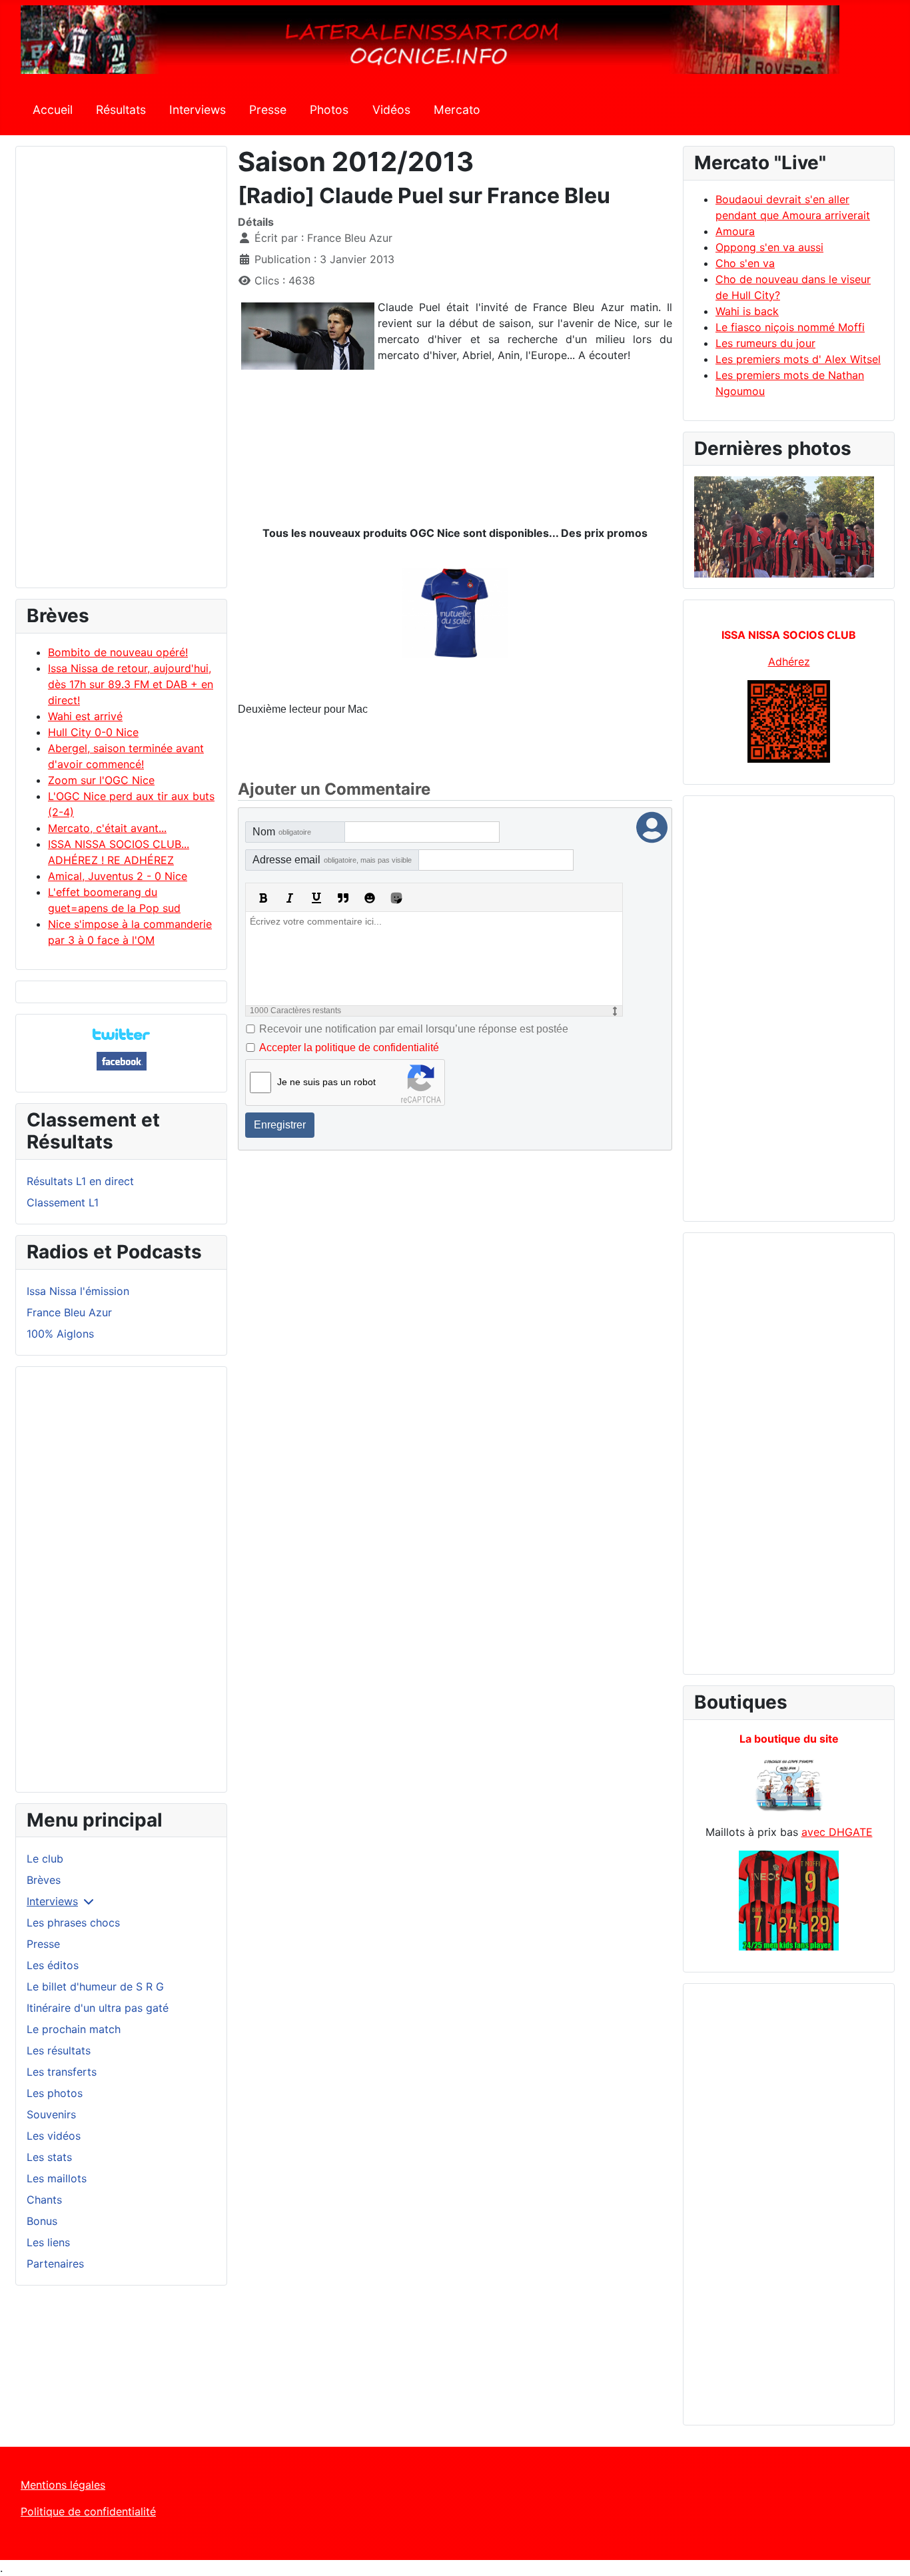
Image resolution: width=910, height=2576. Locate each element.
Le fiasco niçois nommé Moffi (790, 327)
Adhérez (789, 661)
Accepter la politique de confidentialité (349, 1048)
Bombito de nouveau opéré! (118, 652)
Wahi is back (747, 311)
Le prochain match (74, 2029)
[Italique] (290, 898)
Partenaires (55, 2264)
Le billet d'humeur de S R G (95, 1986)
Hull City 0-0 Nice (93, 732)
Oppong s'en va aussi (769, 247)
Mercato (457, 110)
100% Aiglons (60, 1334)
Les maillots (57, 2178)
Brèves (44, 1880)
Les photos (55, 2093)
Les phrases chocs (73, 1923)
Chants (44, 2200)
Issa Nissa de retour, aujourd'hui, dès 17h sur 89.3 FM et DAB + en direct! (131, 684)
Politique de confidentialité (88, 2511)
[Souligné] (316, 898)
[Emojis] (370, 898)
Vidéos (391, 110)
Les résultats (59, 2050)
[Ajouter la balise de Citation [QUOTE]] (343, 898)
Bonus (42, 2221)
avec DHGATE (837, 1832)
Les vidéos (54, 2136)
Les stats (49, 2157)
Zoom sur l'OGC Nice (101, 780)
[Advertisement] (121, 373)
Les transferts (62, 2072)
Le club (45, 1859)
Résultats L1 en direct (80, 1181)
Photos (329, 110)
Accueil (53, 110)
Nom (282, 832)
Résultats (121, 110)
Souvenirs (51, 2114)
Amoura (735, 231)
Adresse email (332, 860)
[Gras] (263, 898)
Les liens (48, 2242)
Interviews (198, 110)
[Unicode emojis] (396, 898)
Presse (268, 110)
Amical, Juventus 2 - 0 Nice (118, 876)
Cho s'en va (745, 263)
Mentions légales (63, 2485)
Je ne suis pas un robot (326, 1082)
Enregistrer (280, 1125)
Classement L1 (63, 1202)
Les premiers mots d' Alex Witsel (798, 359)
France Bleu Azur (69, 1312)
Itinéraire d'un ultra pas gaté (98, 2008)
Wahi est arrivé (85, 716)
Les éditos (53, 1965)
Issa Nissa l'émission (78, 1291)
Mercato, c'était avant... (107, 828)
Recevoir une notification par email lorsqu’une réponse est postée (414, 1029)
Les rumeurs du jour (765, 343)
